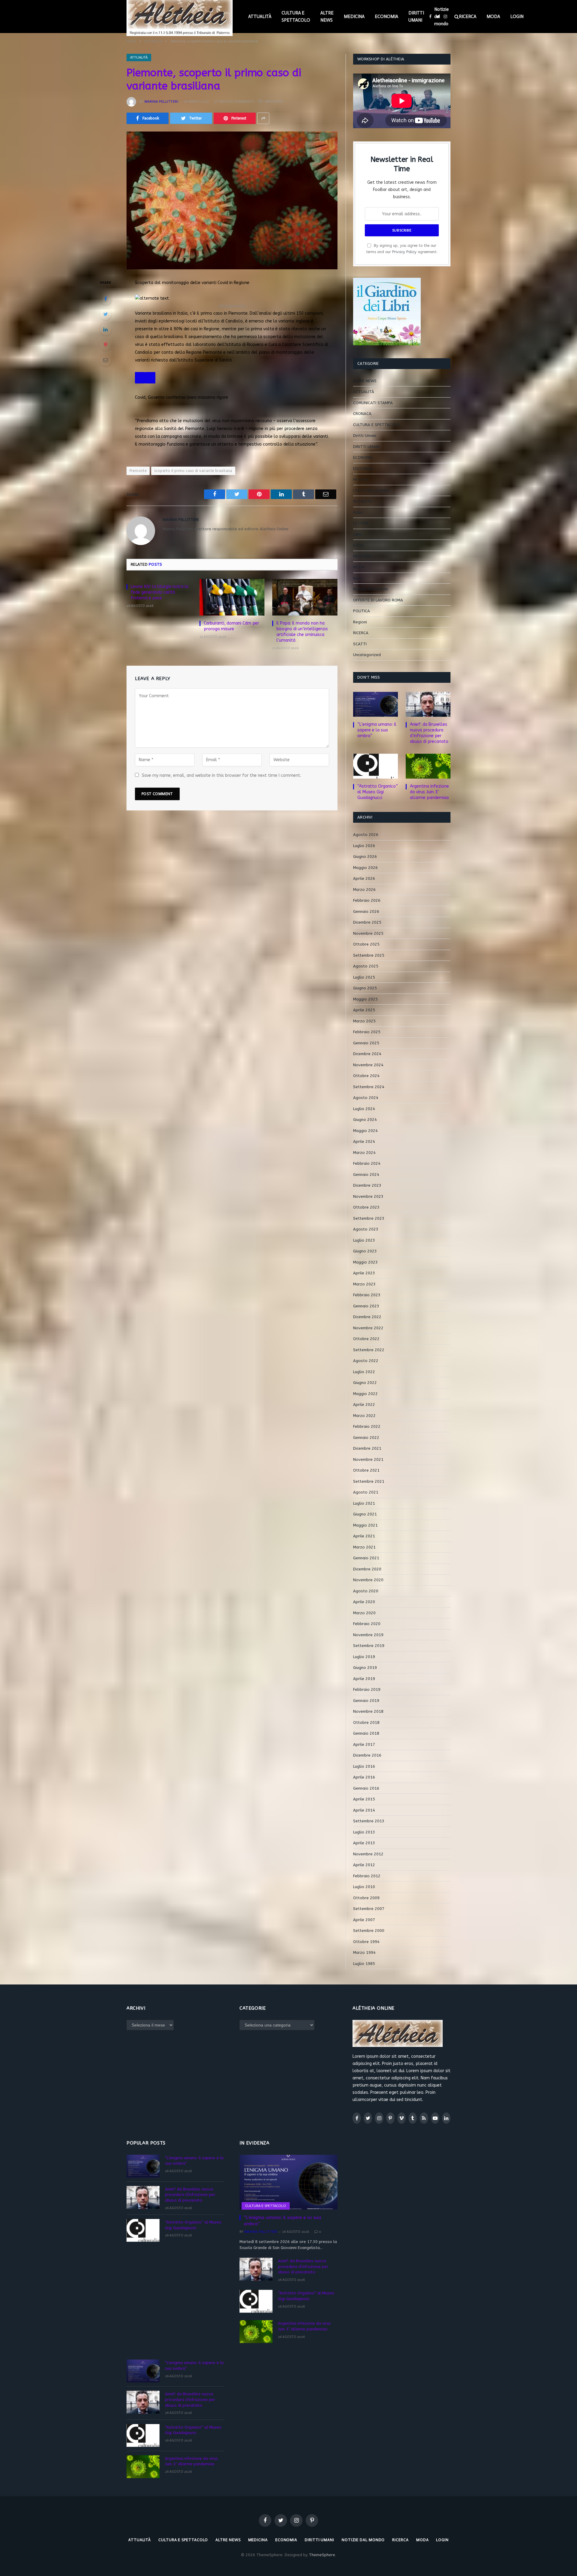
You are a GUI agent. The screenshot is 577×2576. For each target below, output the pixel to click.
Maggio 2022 (365, 1394)
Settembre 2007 (369, 1909)
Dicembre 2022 (367, 1317)
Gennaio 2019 (366, 1701)
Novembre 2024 (368, 1065)
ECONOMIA (386, 17)
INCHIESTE (363, 501)
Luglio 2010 (364, 1887)
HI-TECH (361, 479)
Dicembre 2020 (367, 1569)
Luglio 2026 (364, 846)
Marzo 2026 (364, 890)
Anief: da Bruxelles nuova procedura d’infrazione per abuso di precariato (429, 733)
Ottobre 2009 (366, 1898)
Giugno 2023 (365, 1251)
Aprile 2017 (364, 1744)
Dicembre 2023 (367, 1185)
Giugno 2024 (365, 1120)
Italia (358, 512)
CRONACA (362, 414)
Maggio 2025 (365, 999)
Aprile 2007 (364, 1920)
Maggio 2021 (365, 1525)
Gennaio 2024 (366, 1174)
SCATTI (360, 644)
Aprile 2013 (364, 1843)
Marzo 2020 (364, 1613)
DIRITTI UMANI (416, 17)
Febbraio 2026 (367, 900)
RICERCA (468, 17)
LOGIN (517, 17)
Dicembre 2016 (367, 1755)
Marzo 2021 (364, 1547)
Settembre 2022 (369, 1350)
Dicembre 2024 (367, 1054)
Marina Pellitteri (161, 101)
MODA (493, 17)
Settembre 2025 (369, 955)
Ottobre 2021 (366, 1470)
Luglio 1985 (364, 1964)
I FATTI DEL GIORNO (371, 490)
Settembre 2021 (369, 1481)
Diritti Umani (365, 436)
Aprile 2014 (364, 1810)
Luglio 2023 (364, 1240)
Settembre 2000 (369, 1931)
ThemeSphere (322, 2555)
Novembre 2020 (368, 1580)
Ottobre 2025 (366, 944)
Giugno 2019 (365, 1668)
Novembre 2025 (368, 933)
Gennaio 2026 (366, 911)
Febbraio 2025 (367, 1032)
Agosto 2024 (366, 1098)
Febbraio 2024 (367, 1163)
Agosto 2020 (366, 1591)
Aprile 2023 (364, 1273)
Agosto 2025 (366, 966)
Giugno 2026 (365, 857)
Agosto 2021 (366, 1492)
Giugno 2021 (365, 1514)
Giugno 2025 (365, 988)
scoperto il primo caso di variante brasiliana (193, 471)
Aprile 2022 (364, 1405)
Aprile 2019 (364, 1679)
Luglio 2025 (364, 977)
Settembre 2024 (369, 1087)
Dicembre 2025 (367, 922)
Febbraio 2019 (367, 1689)
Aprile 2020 (364, 1602)
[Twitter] (105, 314)
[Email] (105, 360)
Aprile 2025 (364, 1010)
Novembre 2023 (368, 1196)
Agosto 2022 (366, 1361)
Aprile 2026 (364, 878)
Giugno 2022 (365, 1383)
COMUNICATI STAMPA (373, 403)
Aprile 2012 (364, 1865)
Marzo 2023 (364, 1284)
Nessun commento (237, 101)
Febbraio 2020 (367, 1624)
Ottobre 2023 (366, 1207)
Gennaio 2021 (366, 1558)
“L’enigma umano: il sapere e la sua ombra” (377, 730)
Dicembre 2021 (367, 1448)
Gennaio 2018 (366, 1733)
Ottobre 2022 (366, 1339)
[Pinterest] (105, 345)
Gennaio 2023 (366, 1306)
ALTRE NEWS (327, 17)
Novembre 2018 (368, 1711)
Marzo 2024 (364, 1153)
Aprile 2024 (364, 1141)
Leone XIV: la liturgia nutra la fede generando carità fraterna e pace (160, 592)
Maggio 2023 (365, 1262)
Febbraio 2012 (367, 1876)
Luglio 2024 (364, 1109)
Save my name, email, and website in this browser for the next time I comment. (221, 775)
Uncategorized (367, 655)
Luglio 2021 (364, 1503)
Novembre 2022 (368, 1328)
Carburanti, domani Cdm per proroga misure (231, 626)
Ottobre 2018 (366, 1722)
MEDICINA (354, 17)
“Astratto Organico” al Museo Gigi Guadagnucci (378, 792)
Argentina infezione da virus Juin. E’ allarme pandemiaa (429, 792)
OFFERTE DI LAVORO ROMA (378, 600)
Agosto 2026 (366, 835)
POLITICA (362, 611)
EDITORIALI (363, 469)
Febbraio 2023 (367, 1295)
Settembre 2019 (369, 1646)
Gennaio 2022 (366, 1438)
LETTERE (361, 523)
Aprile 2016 (364, 1777)
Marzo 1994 (364, 1952)
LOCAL (359, 545)
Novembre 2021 (368, 1459)
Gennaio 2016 (366, 1788)
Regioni (360, 622)
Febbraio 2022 (367, 1426)
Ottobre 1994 (366, 1942)
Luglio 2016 (364, 1766)
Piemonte (138, 471)
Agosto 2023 (366, 1229)
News (358, 578)
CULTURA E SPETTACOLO (296, 17)
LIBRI (357, 534)
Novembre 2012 (368, 1854)
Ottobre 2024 (366, 1076)
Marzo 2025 (364, 1021)
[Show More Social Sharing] (263, 118)
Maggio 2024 (365, 1131)
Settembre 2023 (369, 1218)
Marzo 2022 (364, 1416)
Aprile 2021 (364, 1536)
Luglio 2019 (364, 1657)
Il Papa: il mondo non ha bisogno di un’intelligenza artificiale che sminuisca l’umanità (302, 632)
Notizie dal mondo (441, 17)
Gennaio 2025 (366, 1043)
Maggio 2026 (365, 868)
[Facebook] (105, 299)
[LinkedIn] (105, 329)
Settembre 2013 (369, 1821)
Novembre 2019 (368, 1635)
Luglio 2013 (364, 1832)
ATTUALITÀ (260, 17)
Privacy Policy (404, 252)
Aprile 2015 (364, 1799)
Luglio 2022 (364, 1372)
